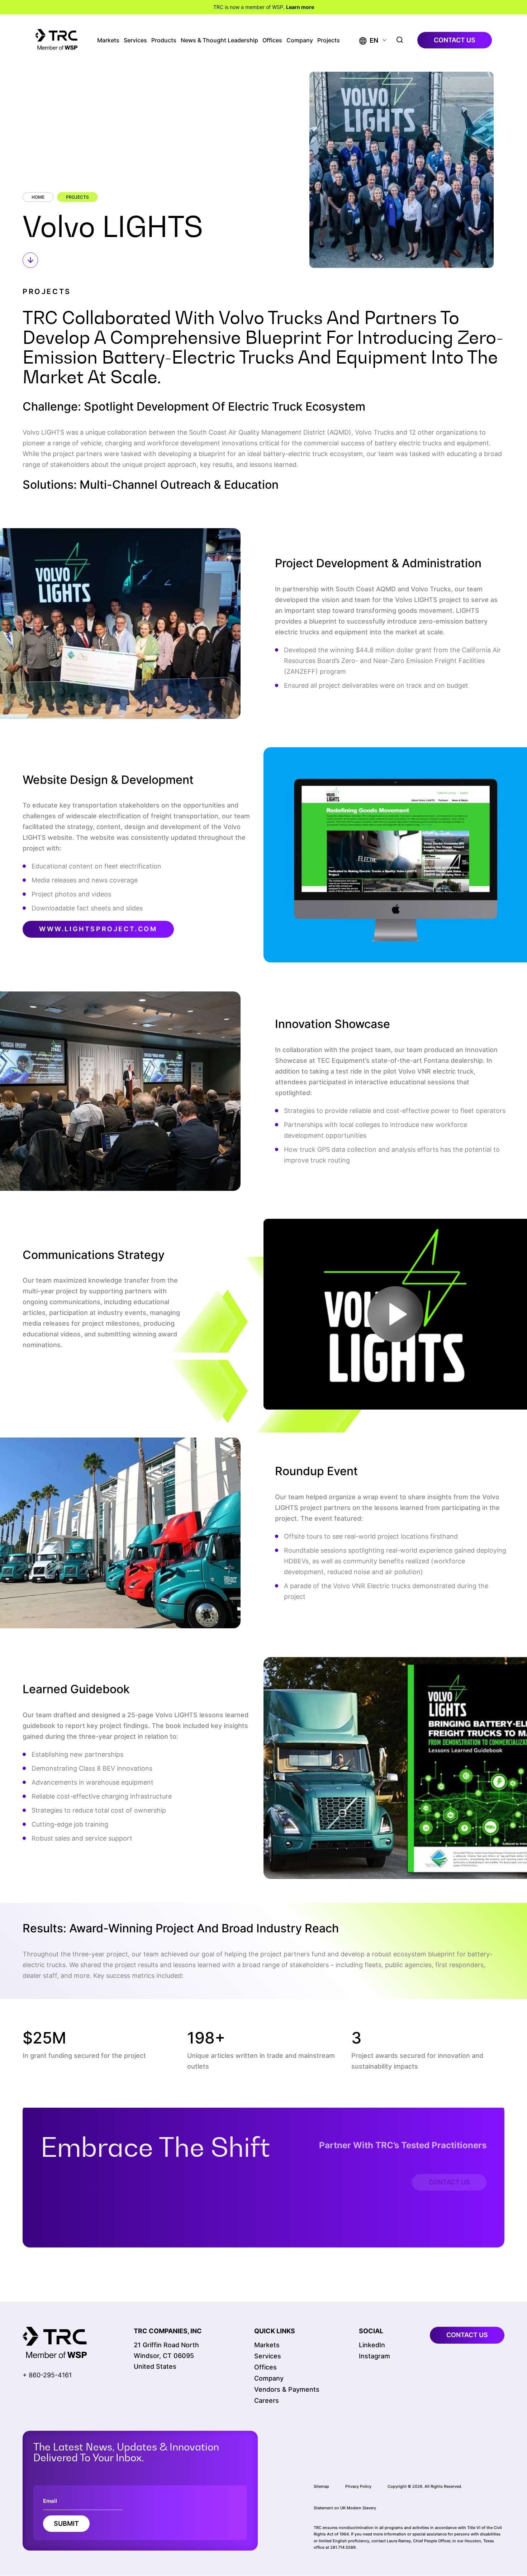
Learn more (300, 7)
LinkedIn (372, 2345)
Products (164, 40)
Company (300, 40)
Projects (329, 40)
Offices (272, 40)
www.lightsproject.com (98, 929)
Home (38, 197)
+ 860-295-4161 (47, 2375)
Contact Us (449, 2160)
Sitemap (321, 2486)
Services (135, 40)
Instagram (374, 2356)
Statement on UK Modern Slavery (345, 2508)
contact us (455, 40)
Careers (267, 2400)
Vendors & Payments (287, 2389)
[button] (369, 40)
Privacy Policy (358, 2486)
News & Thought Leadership (219, 40)
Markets (108, 40)
